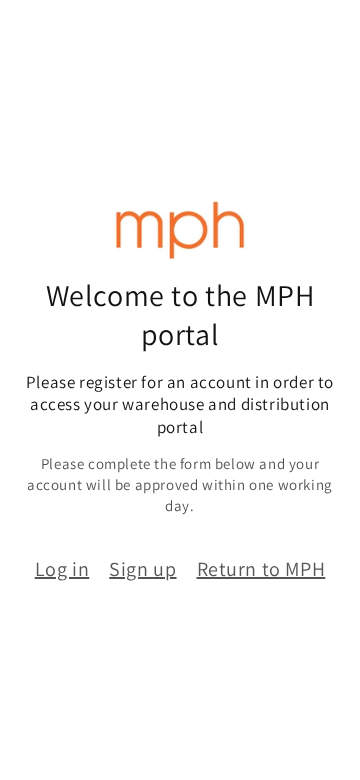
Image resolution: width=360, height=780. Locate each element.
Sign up (142, 569)
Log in (62, 569)
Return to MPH (261, 569)
